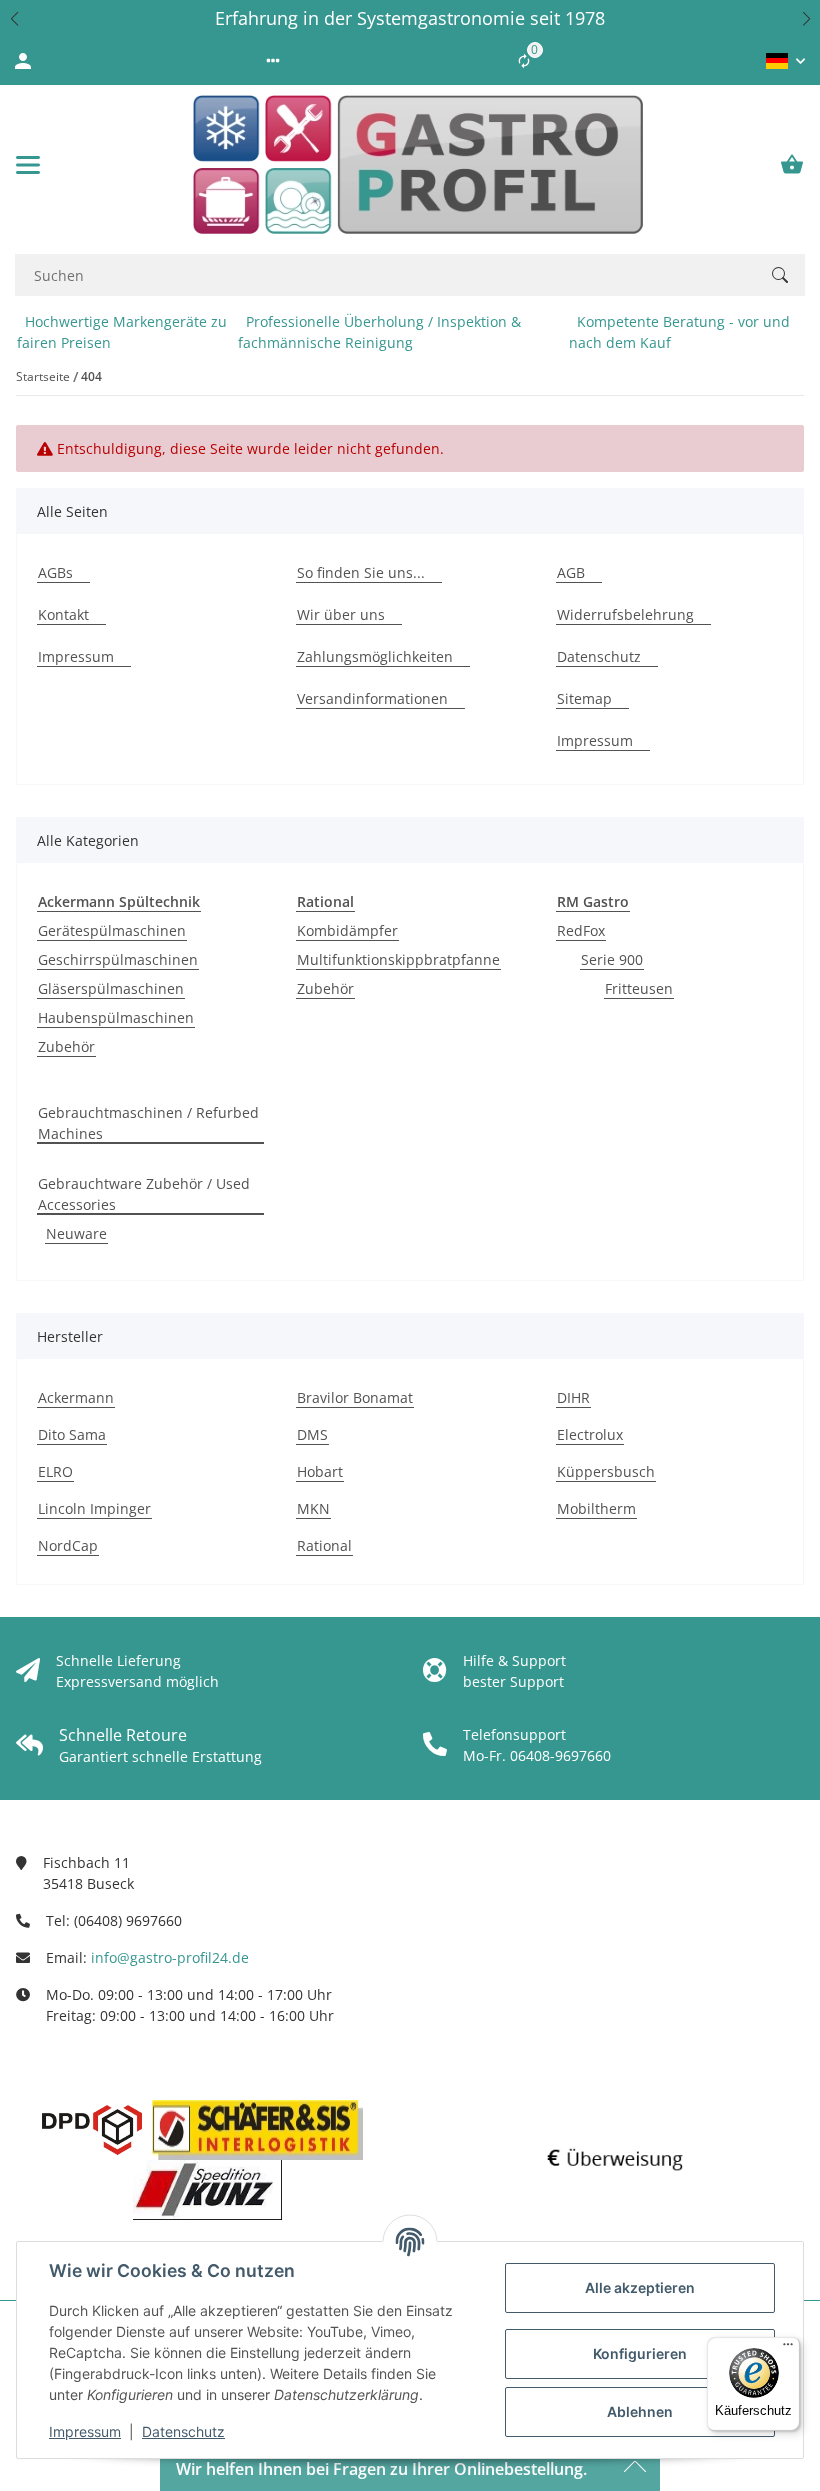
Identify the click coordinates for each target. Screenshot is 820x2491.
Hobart (320, 1471)
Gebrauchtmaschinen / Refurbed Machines (148, 1123)
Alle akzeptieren (640, 2287)
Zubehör (66, 1046)
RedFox (581, 930)
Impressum (85, 2431)
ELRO (55, 1471)
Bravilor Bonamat (355, 1397)
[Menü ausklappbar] (28, 165)
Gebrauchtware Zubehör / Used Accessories (144, 1194)
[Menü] (788, 2349)
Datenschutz (183, 2431)
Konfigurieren (640, 2353)
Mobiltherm (596, 1508)
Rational (324, 1545)
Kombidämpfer (347, 930)
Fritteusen (639, 988)
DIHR (573, 1397)
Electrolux (590, 1434)
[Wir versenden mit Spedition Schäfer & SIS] (257, 2130)
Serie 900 (612, 959)
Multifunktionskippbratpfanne (398, 959)
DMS (312, 1434)
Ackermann (76, 1397)
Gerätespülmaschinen (112, 930)
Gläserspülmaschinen (111, 988)
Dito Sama (72, 1434)
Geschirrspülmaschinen (118, 959)
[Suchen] (780, 275)
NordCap (68, 1545)
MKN (313, 1508)
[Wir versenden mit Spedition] (207, 2190)
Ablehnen (640, 2411)
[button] (14, 18)
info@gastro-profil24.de (170, 1957)
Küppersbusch (606, 1471)
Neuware (76, 1233)
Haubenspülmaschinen (116, 1017)
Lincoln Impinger (94, 1508)
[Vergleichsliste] (524, 61)
